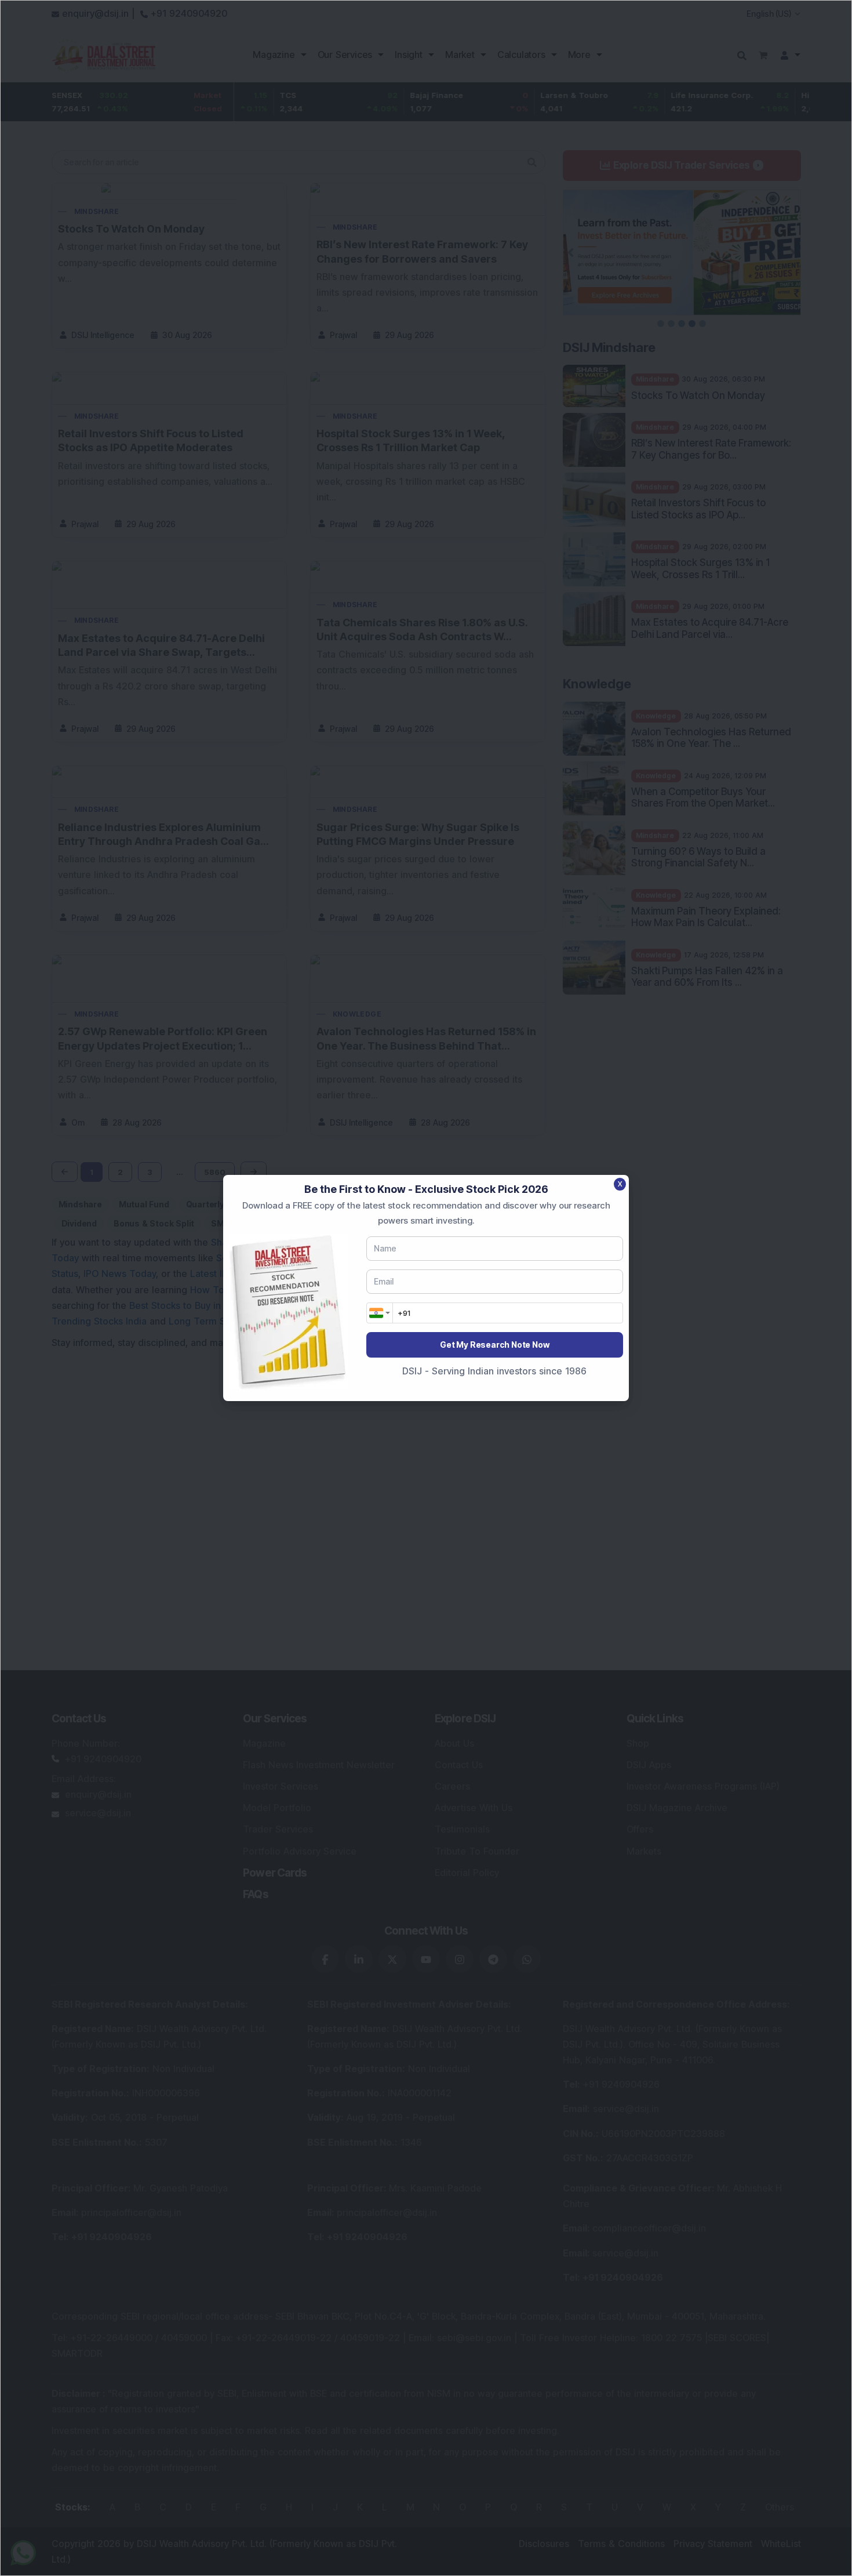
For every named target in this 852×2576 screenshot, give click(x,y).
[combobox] (380, 1313)
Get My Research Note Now (494, 1345)
